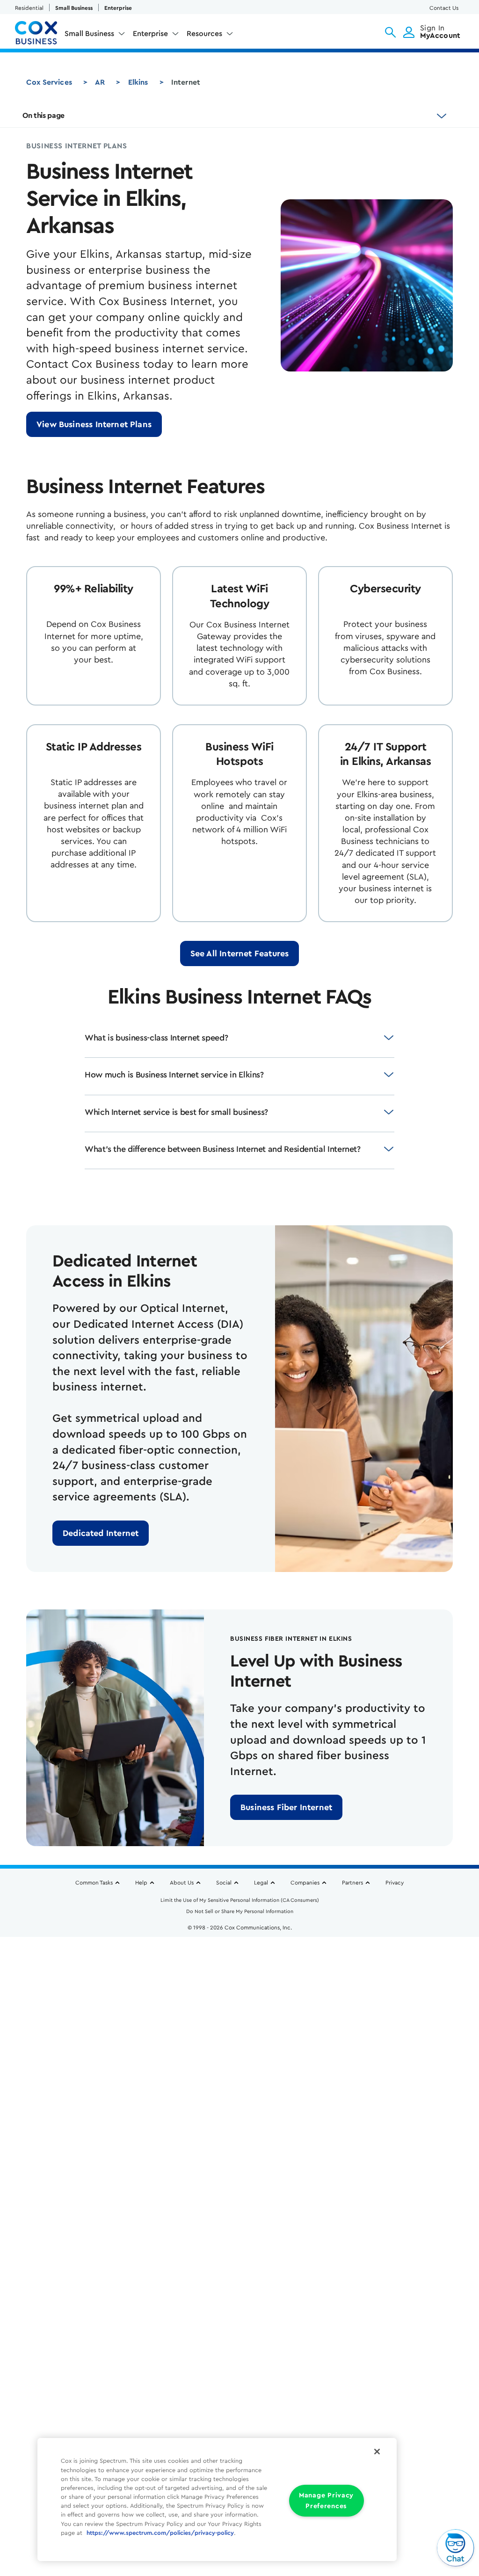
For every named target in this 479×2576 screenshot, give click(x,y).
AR (100, 82)
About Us (182, 1883)
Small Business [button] (89, 34)
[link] (94, 424)
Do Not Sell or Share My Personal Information (240, 1911)
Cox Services (49, 82)
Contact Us (444, 8)
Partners (352, 1883)
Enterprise (118, 8)
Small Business (74, 8)
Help (141, 1883)
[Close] (377, 2452)
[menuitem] (95, 36)
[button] (390, 32)
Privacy (395, 1883)
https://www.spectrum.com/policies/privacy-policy (160, 2533)
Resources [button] (204, 34)
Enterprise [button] (150, 34)
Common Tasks (94, 1883)
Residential (29, 8)
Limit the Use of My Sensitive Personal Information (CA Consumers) (240, 1900)
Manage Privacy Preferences (326, 2501)
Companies (305, 1883)
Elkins (138, 82)
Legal (261, 1883)
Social (224, 1883)
